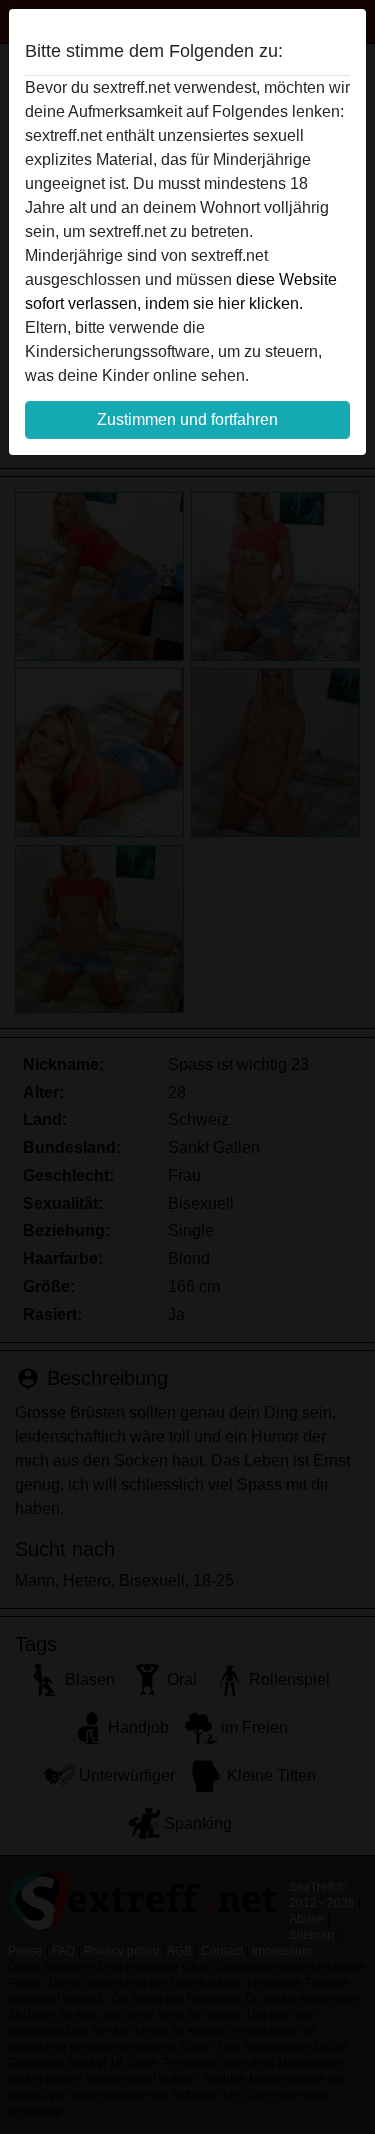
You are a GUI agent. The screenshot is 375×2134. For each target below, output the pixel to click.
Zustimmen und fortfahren (187, 419)
